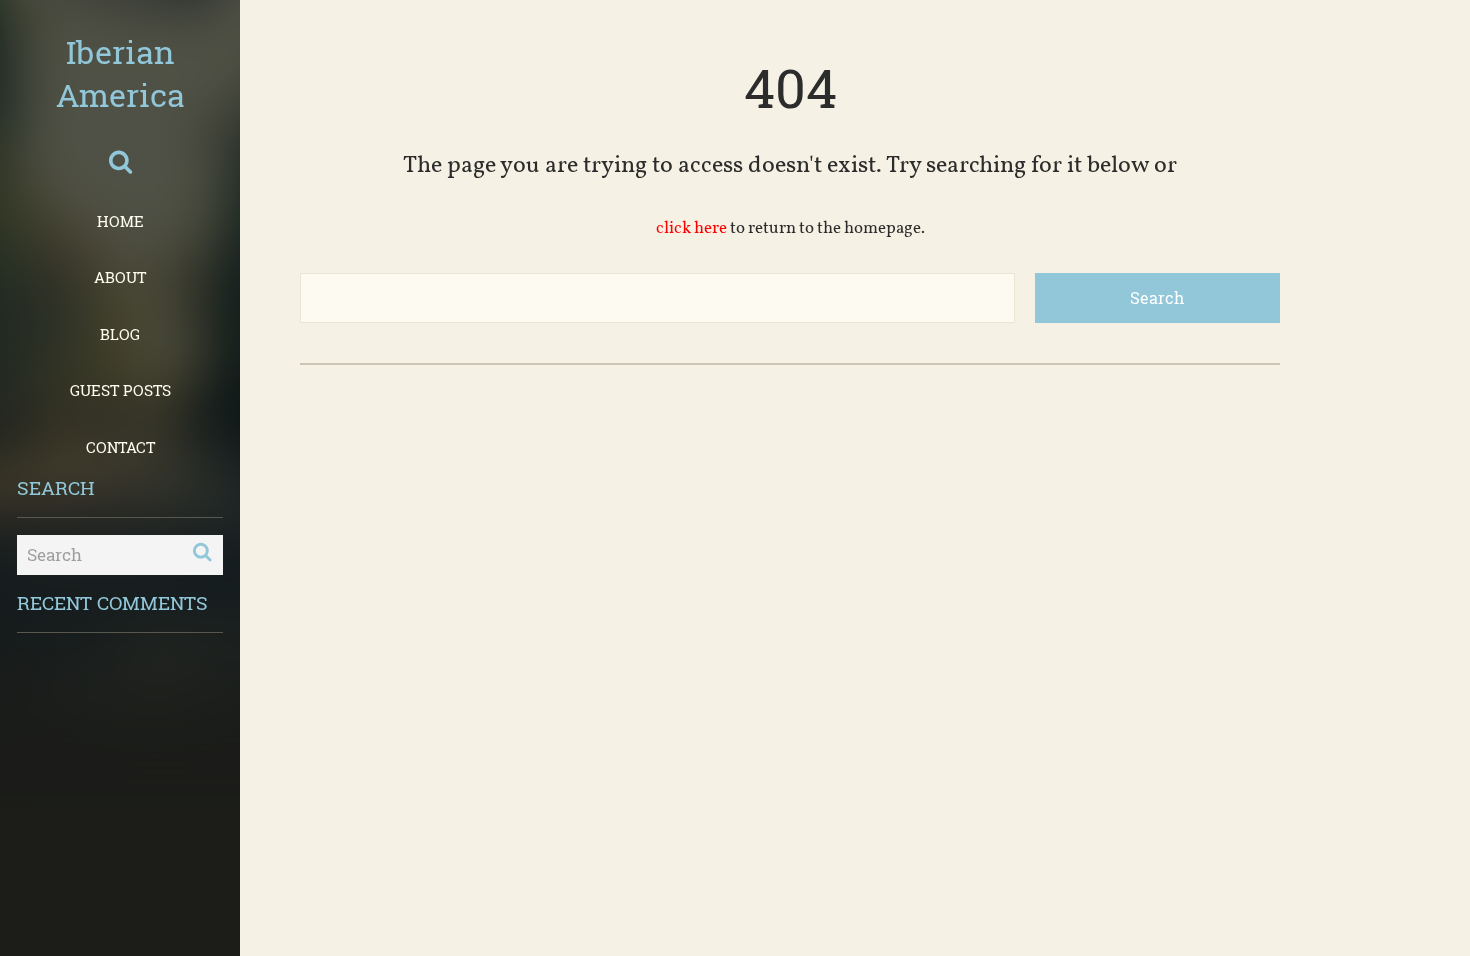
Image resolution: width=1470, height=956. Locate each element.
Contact (120, 447)
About (120, 277)
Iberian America (120, 73)
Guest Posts (120, 390)
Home (120, 221)
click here (691, 228)
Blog (120, 334)
